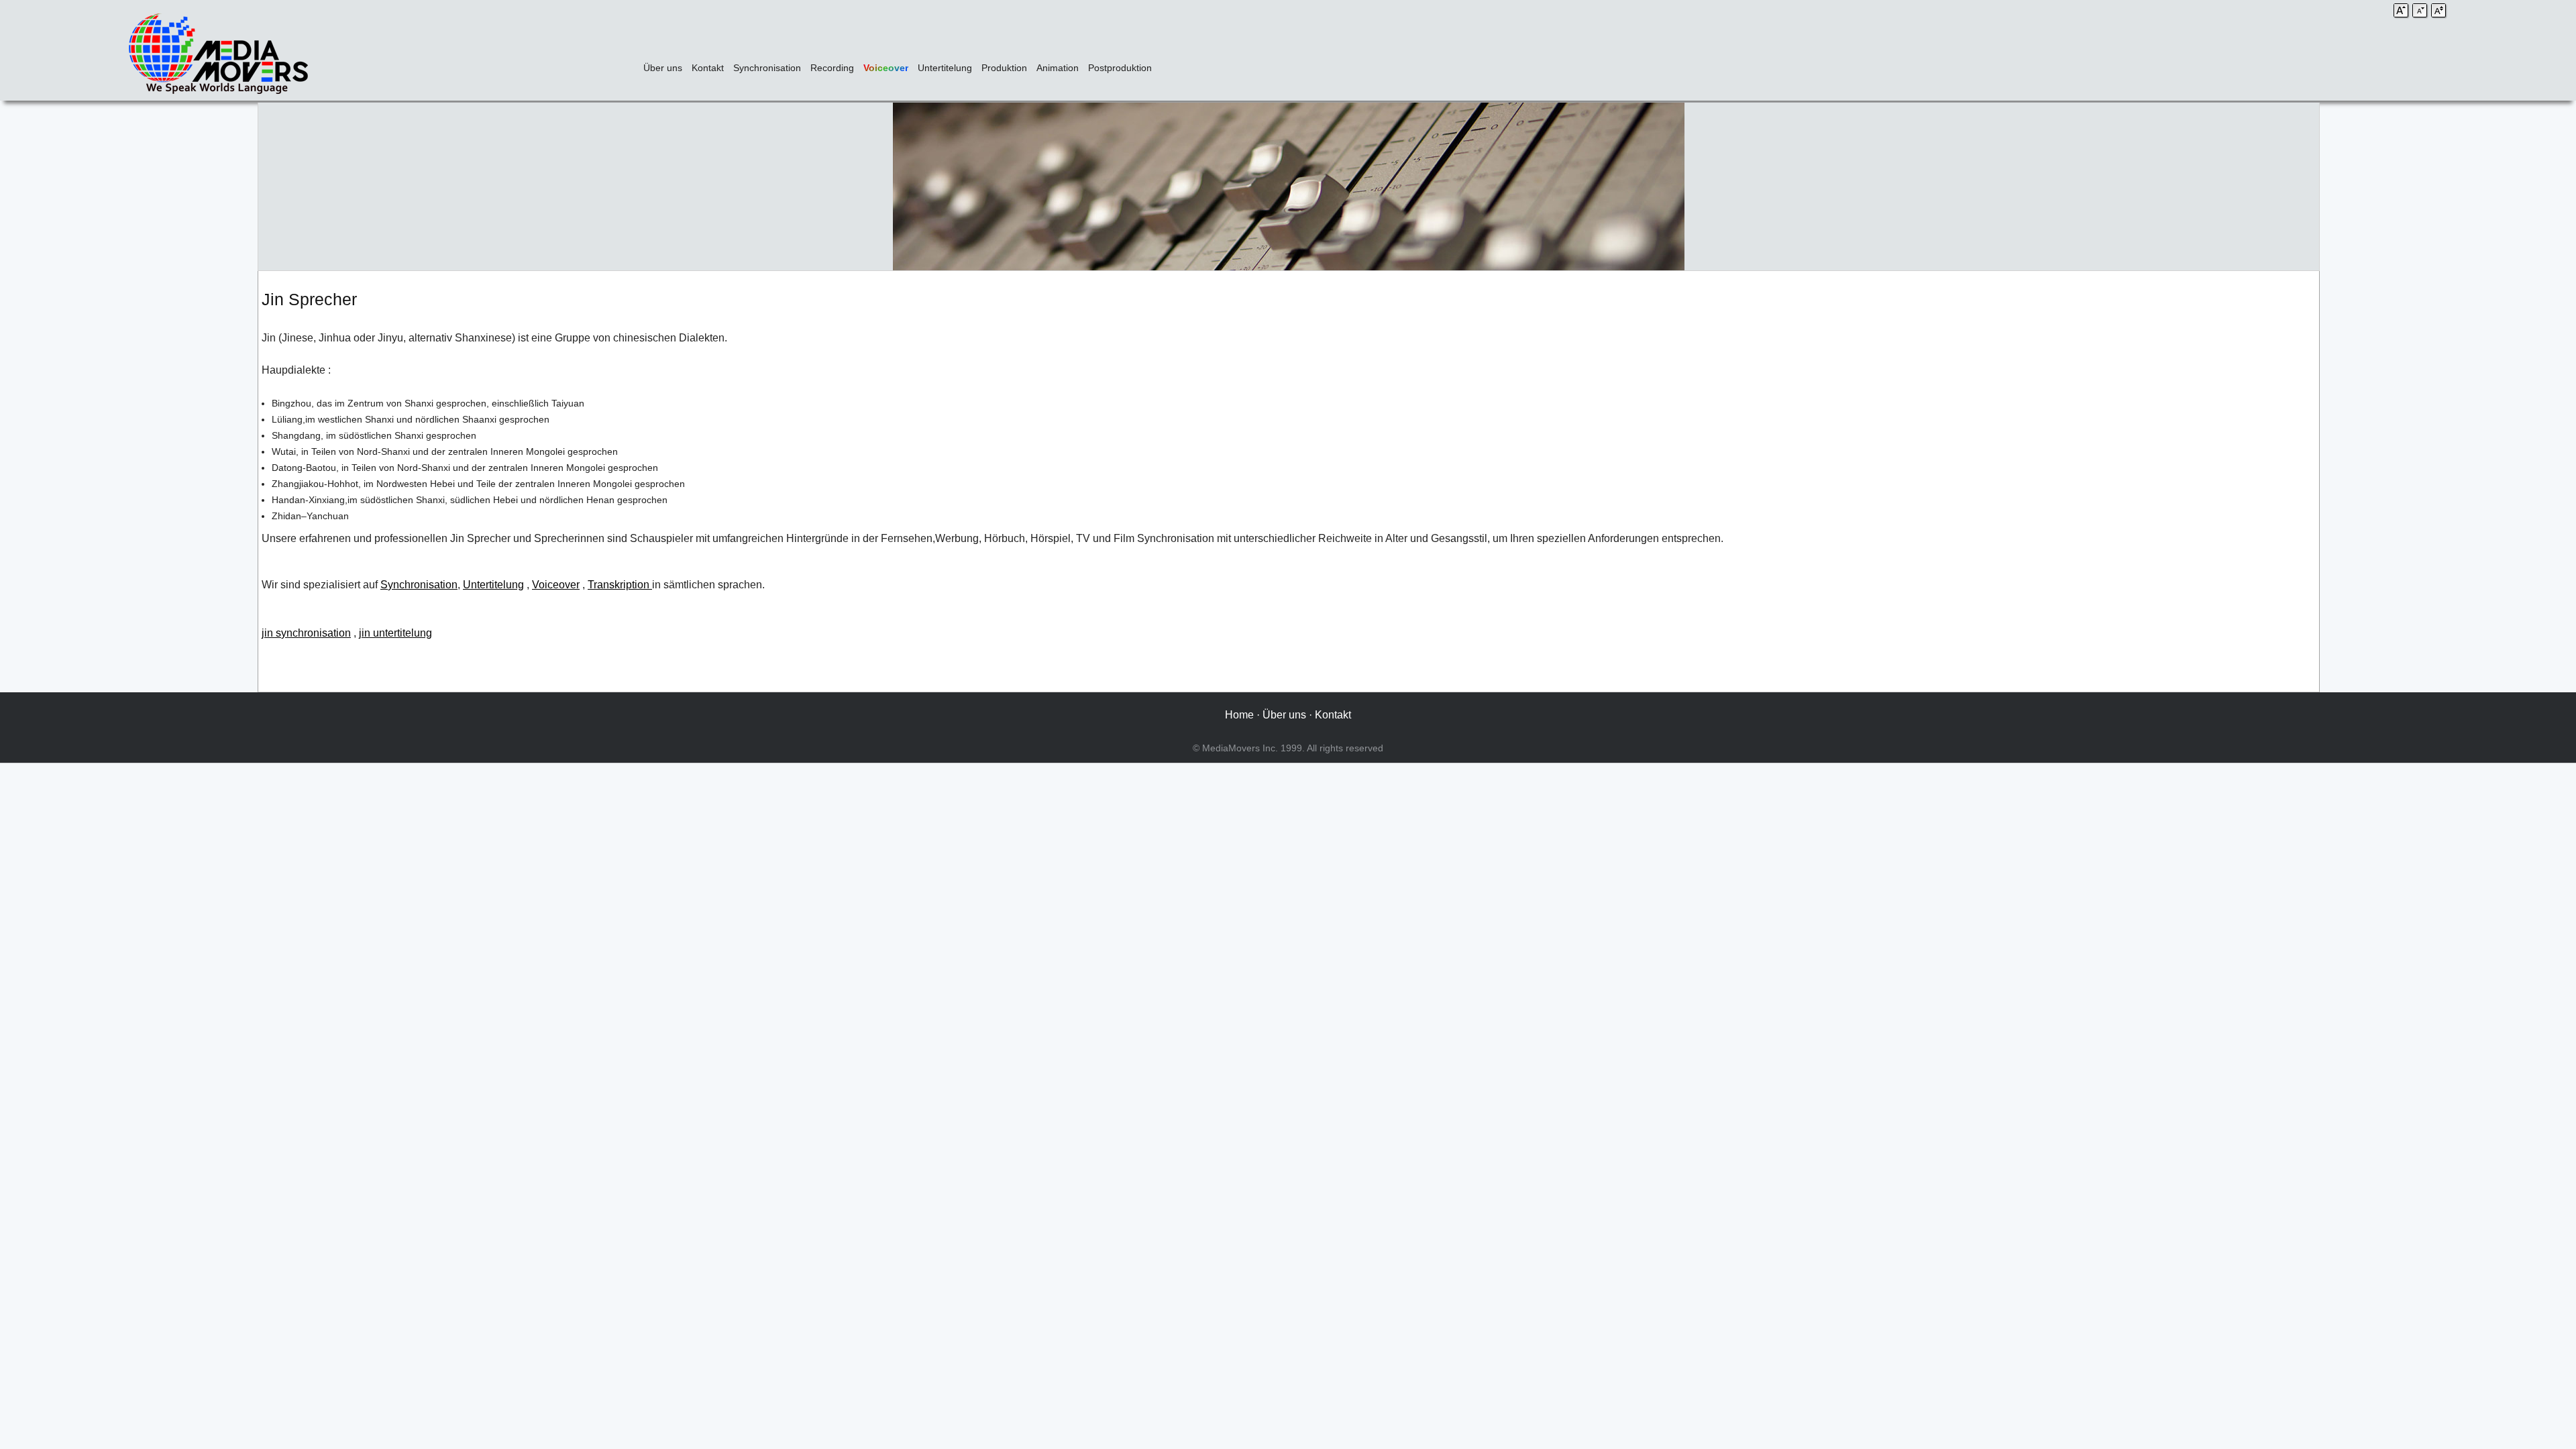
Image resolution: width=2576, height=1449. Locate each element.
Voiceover (886, 68)
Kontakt (708, 68)
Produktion (1004, 68)
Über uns (663, 68)
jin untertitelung (395, 633)
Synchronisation (767, 68)
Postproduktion (1120, 68)
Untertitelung (945, 68)
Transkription (620, 585)
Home (1239, 715)
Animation (1058, 68)
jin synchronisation (306, 633)
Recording (832, 68)
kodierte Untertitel (2274, 585)
